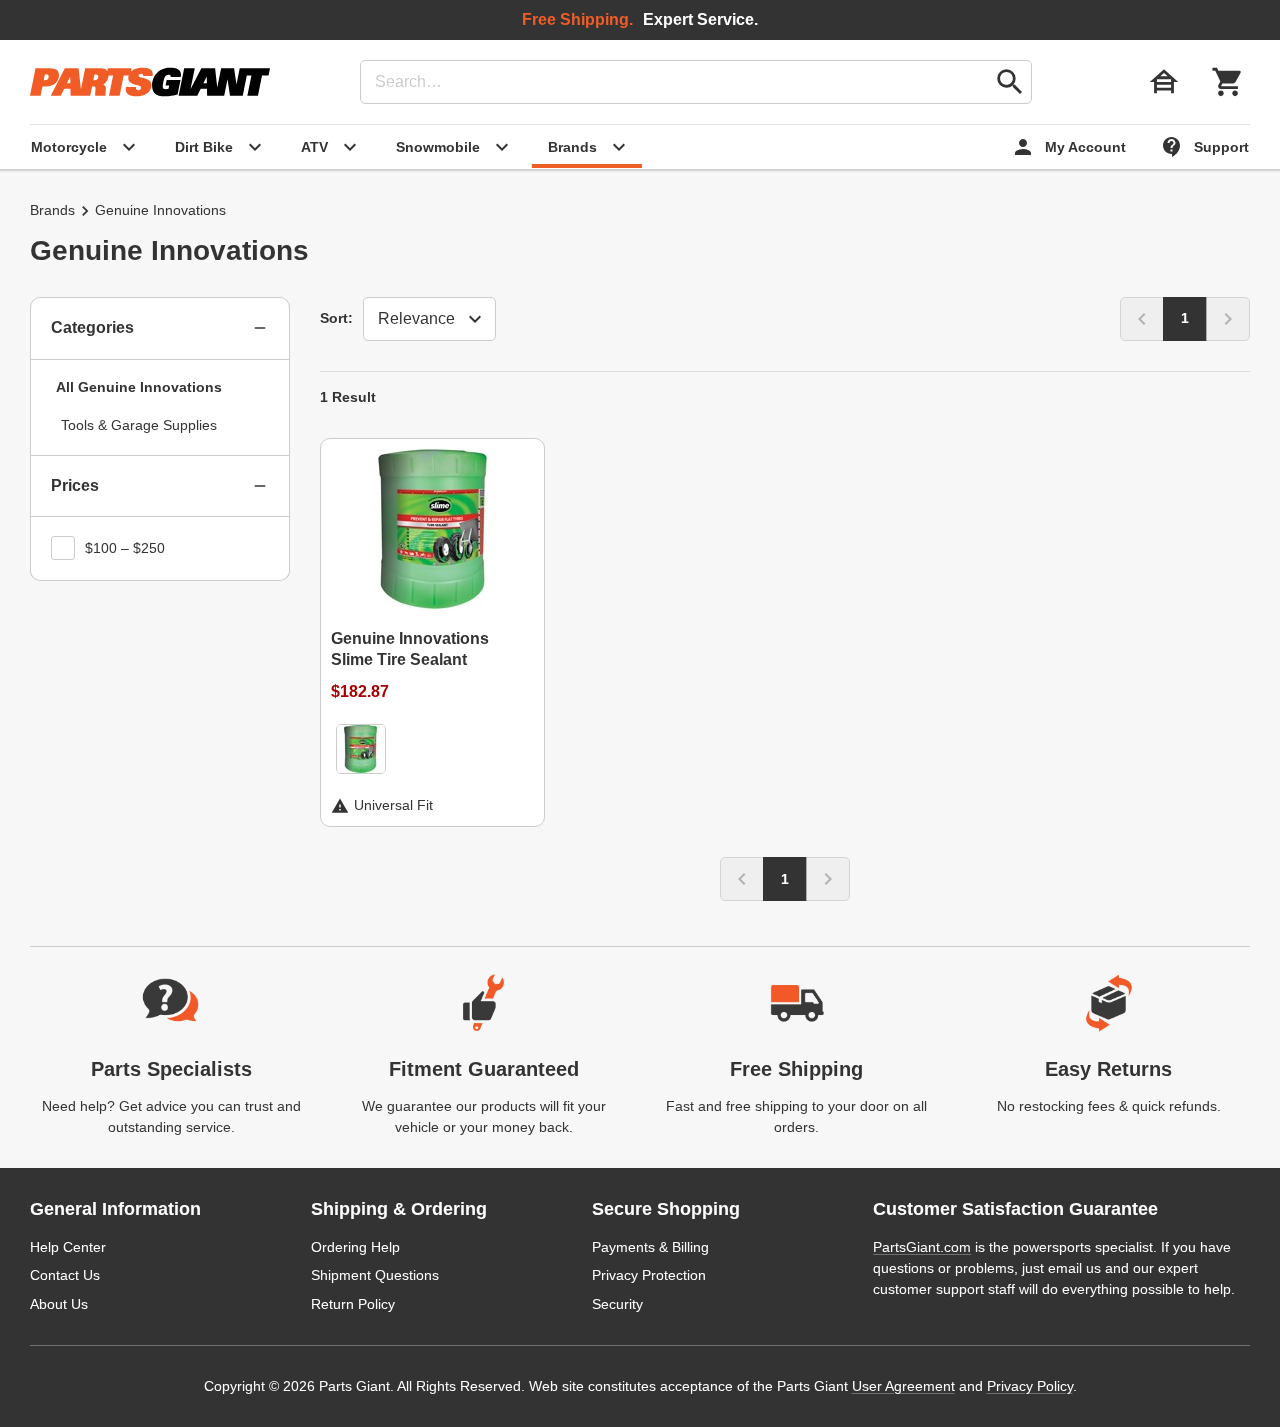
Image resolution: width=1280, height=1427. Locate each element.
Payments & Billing (650, 1247)
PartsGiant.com (922, 1247)
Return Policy (353, 1304)
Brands (52, 210)
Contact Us (65, 1275)
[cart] (1228, 82)
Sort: (336, 318)
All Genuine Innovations (139, 387)
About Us (59, 1304)
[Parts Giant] (150, 82)
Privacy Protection (649, 1275)
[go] (1010, 82)
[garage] (1164, 82)
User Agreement (903, 1386)
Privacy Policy (1030, 1386)
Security (617, 1304)
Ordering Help (355, 1247)
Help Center (68, 1247)
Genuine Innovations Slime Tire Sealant (410, 649)
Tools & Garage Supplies (139, 425)
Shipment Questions (375, 1275)
